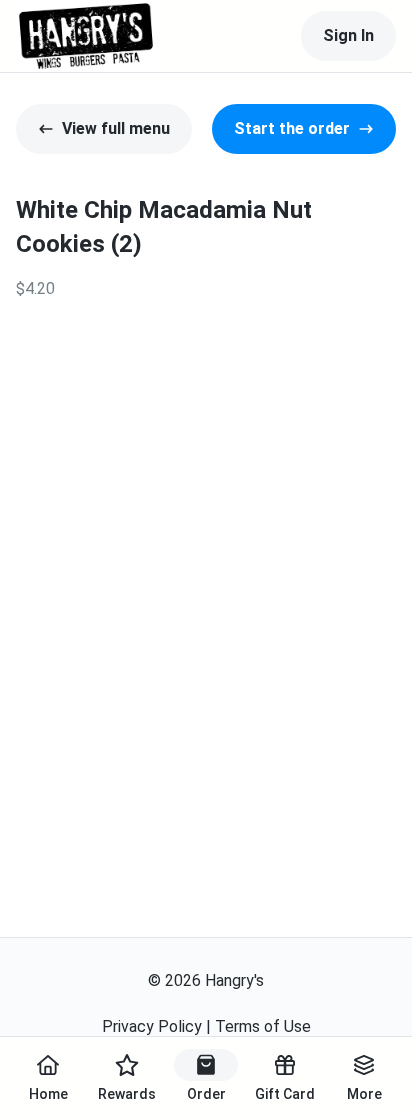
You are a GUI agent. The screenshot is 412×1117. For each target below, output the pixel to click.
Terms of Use (263, 1026)
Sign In (348, 35)
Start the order (292, 128)
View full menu (116, 128)
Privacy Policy (152, 1026)
